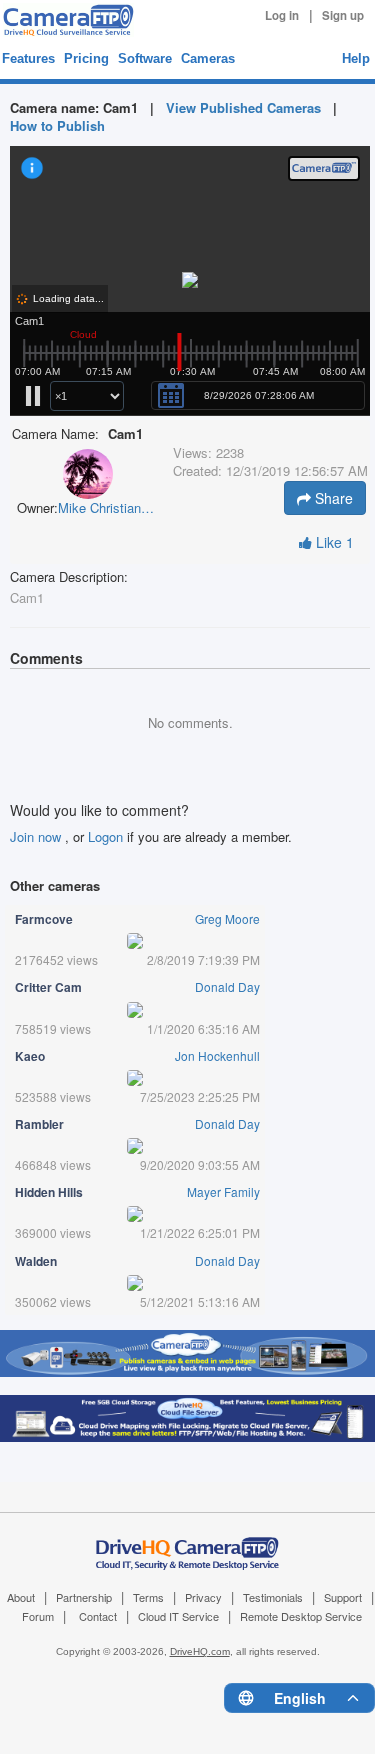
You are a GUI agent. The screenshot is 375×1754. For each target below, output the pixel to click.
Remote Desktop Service (301, 1616)
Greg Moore (227, 918)
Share (332, 498)
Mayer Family (223, 1191)
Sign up (343, 15)
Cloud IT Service (178, 1616)
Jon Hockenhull (217, 1055)
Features (28, 58)
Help (356, 58)
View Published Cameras (243, 107)
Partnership (84, 1597)
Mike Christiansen (108, 508)
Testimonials (273, 1597)
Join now (37, 836)
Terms (148, 1597)
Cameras (208, 58)
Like (333, 542)
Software (145, 58)
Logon (105, 836)
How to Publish (57, 125)
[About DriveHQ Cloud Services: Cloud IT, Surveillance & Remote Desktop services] (188, 1542)
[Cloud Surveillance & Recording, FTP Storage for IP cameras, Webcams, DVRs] (65, 20)
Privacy (203, 1597)
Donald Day (227, 986)
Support (343, 1597)
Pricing (86, 58)
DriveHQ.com (200, 1651)
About (21, 1597)
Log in (282, 15)
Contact (98, 1616)
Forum (38, 1616)
